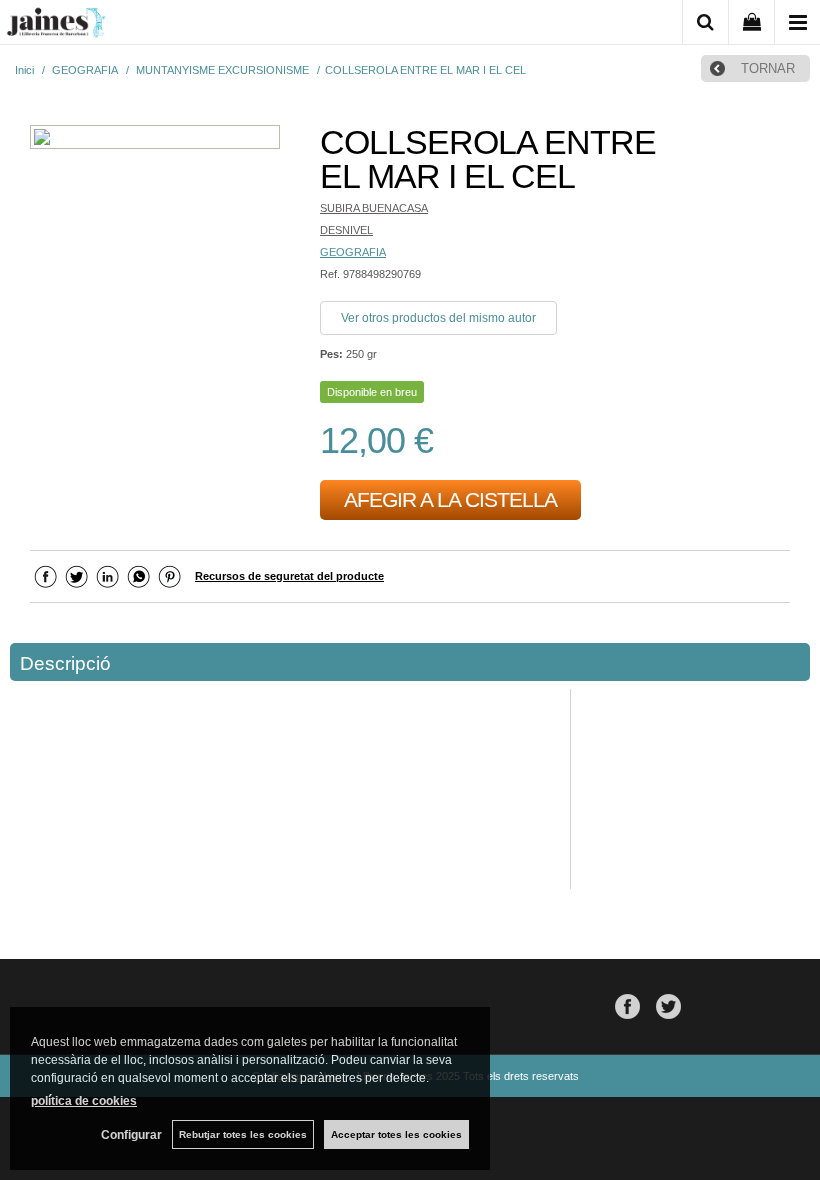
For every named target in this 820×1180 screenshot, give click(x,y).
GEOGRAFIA (353, 252)
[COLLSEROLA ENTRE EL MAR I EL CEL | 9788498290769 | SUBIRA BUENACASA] (155, 139)
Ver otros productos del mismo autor (438, 318)
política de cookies (84, 1101)
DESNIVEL (346, 230)
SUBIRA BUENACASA (374, 208)
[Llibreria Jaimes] (56, 26)
